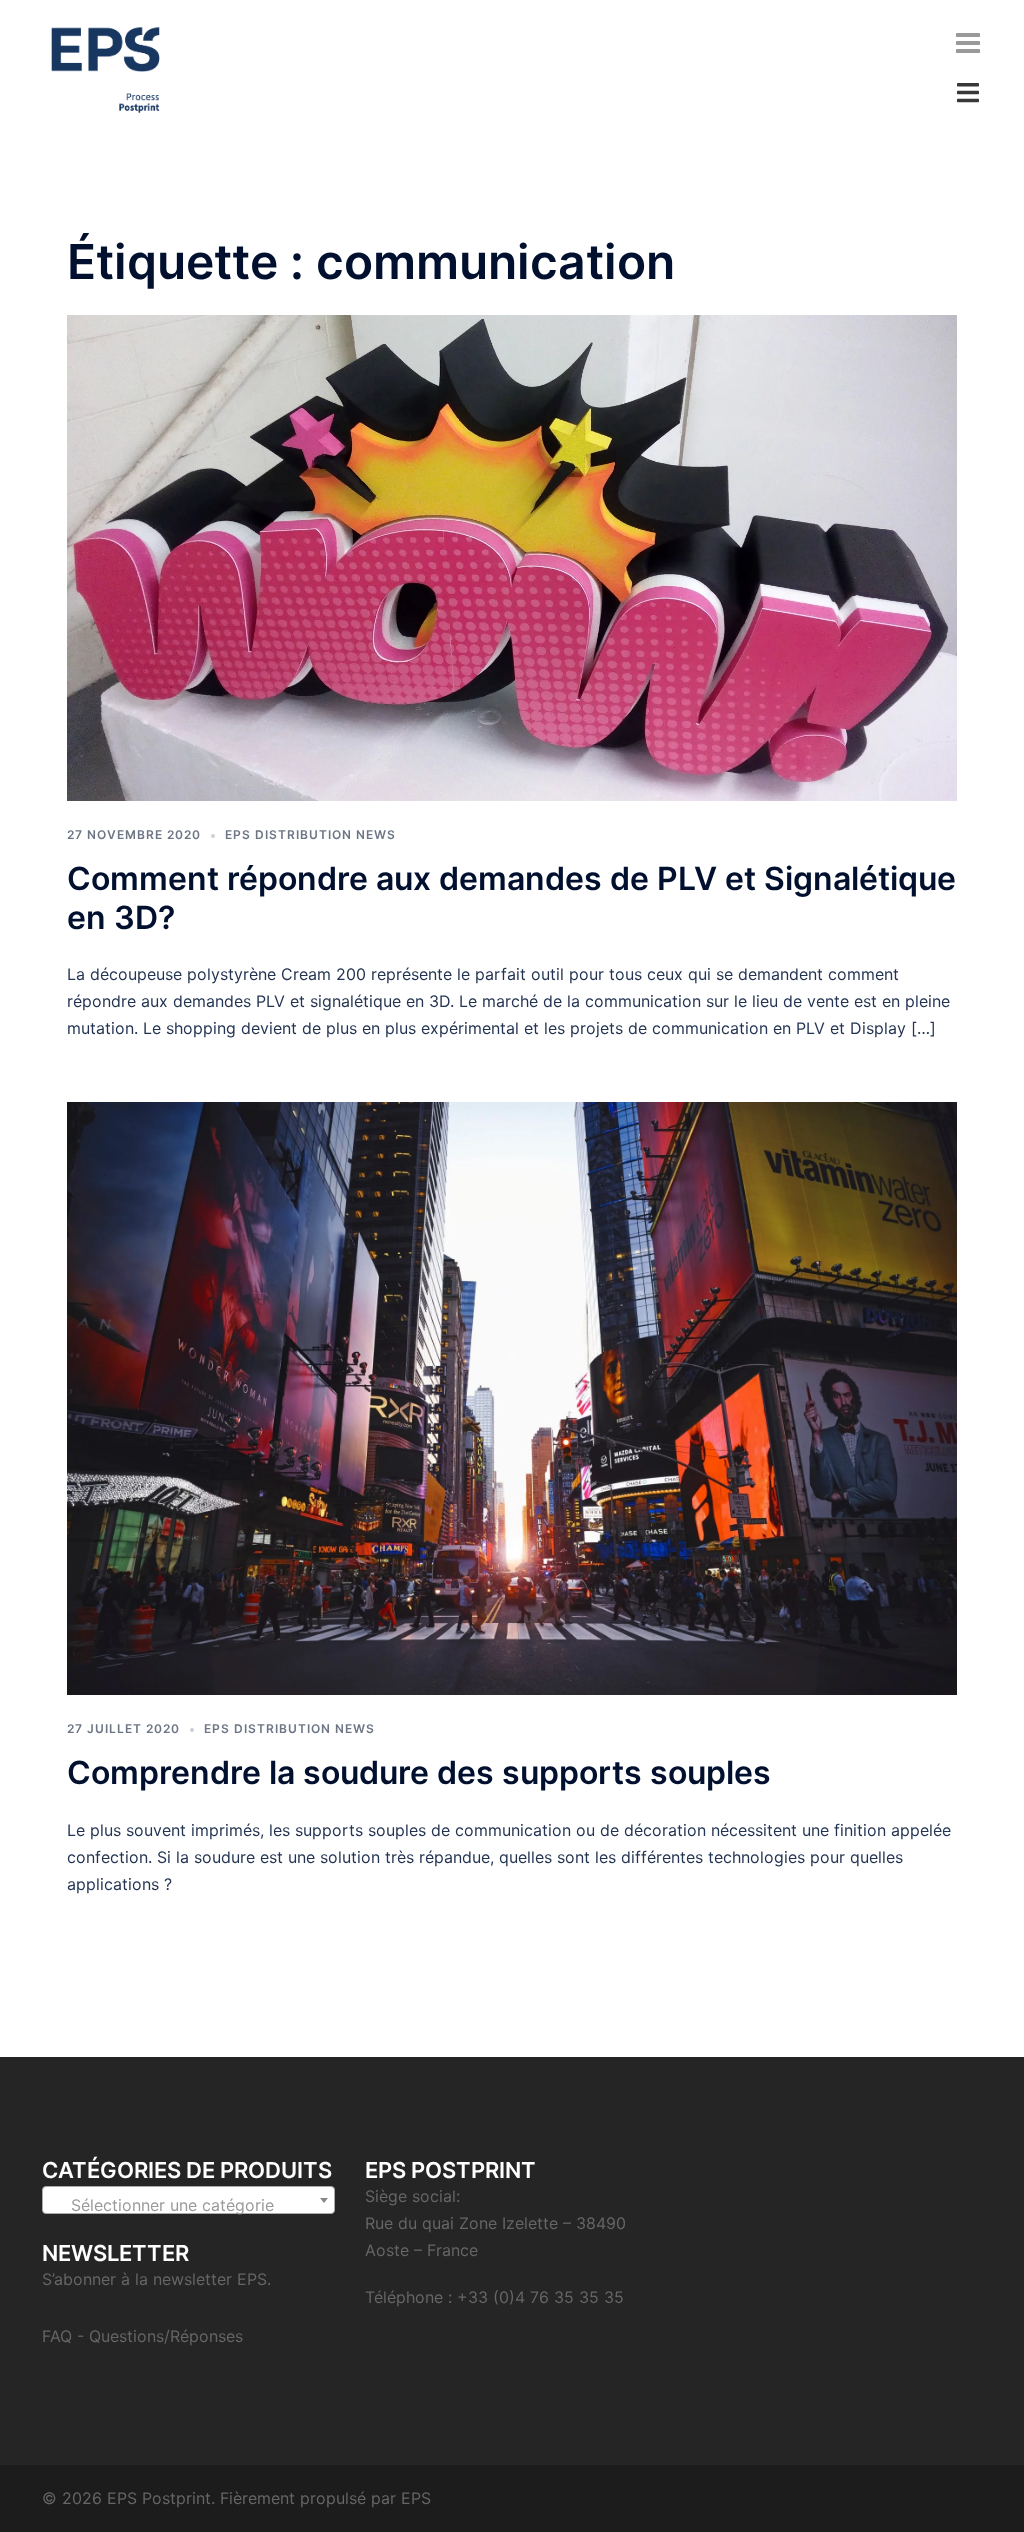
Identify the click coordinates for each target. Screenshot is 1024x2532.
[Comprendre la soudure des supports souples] (512, 1397)
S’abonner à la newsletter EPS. (156, 2279)
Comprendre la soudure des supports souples (419, 1772)
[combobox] (188, 2200)
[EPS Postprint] (105, 68)
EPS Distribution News (310, 834)
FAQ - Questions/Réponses (142, 2336)
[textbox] (188, 2205)
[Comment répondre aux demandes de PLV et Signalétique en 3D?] (512, 556)
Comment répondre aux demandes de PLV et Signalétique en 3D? (511, 897)
